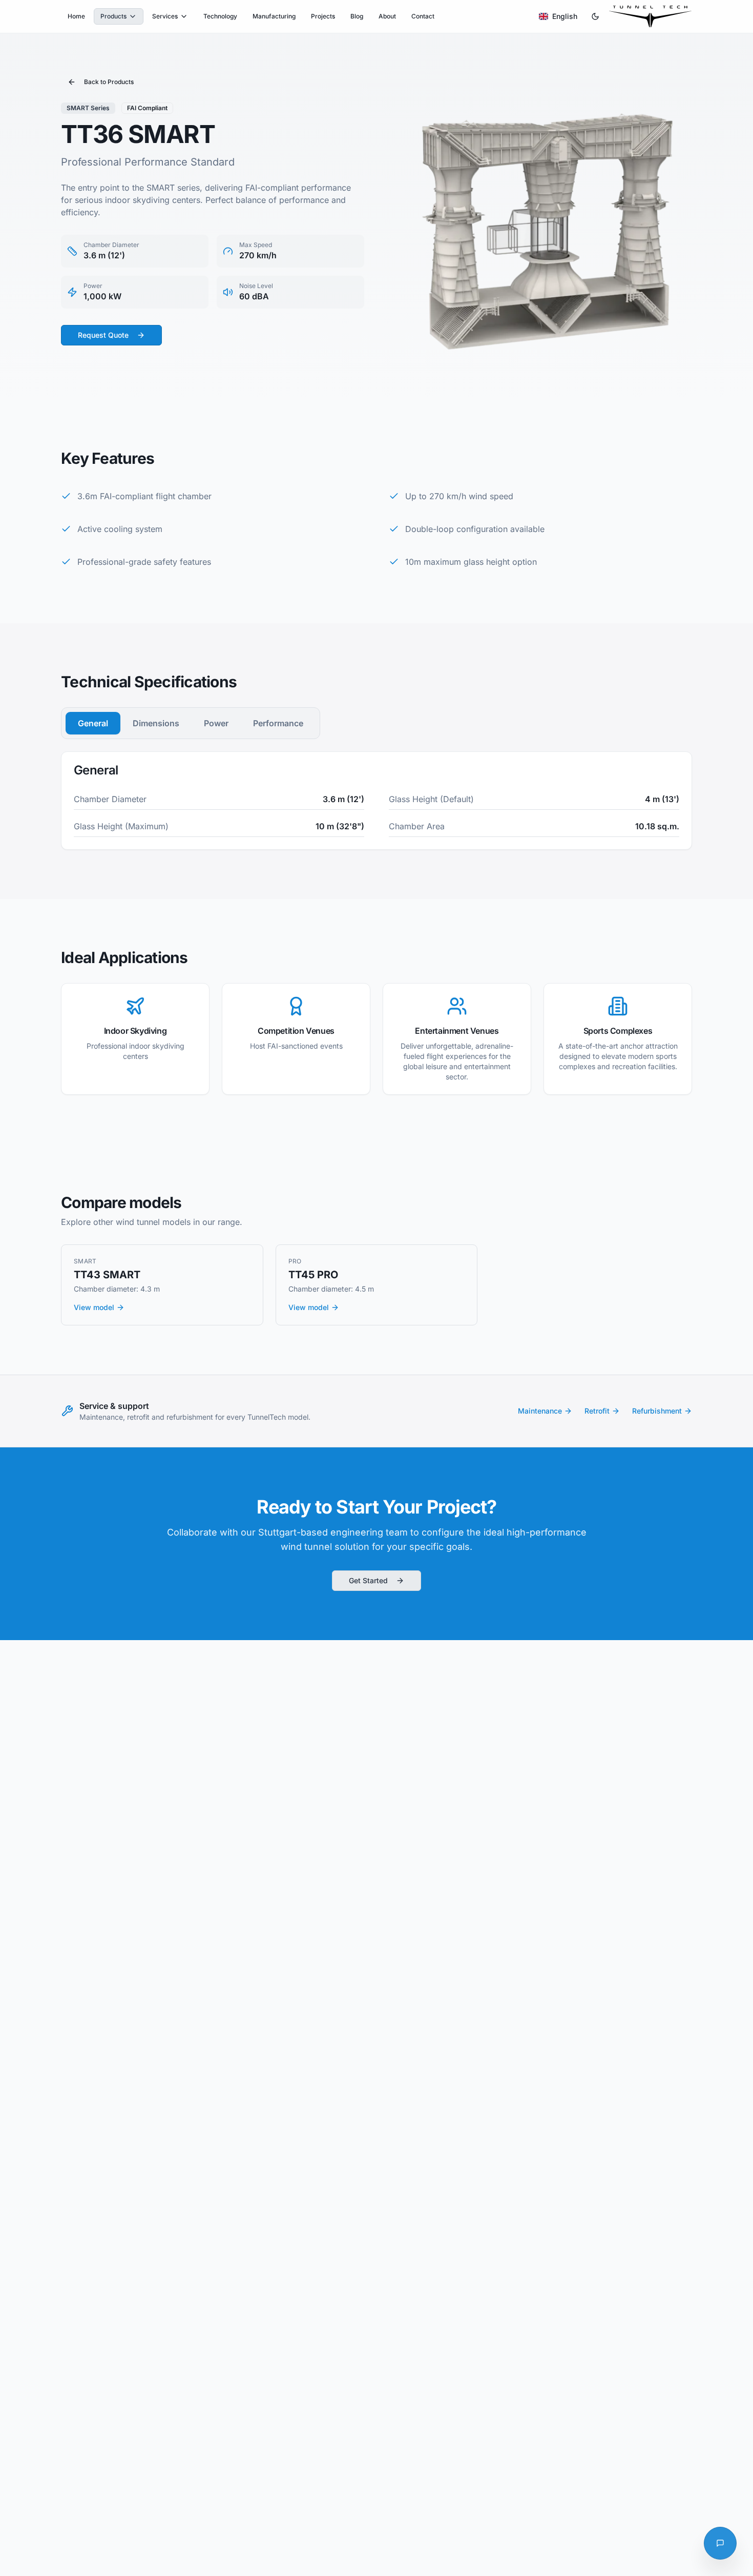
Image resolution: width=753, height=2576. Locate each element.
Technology (220, 16)
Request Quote (103, 335)
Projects (323, 16)
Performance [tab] (278, 723)
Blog (357, 16)
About (387, 16)
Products (113, 16)
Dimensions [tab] (156, 723)
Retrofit (597, 1411)
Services (165, 16)
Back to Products (109, 82)
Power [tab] (216, 723)
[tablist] (191, 723)
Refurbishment (657, 1411)
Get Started (368, 1580)
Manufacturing (274, 16)
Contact (423, 16)
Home (76, 16)
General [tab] (93, 723)
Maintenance (540, 1411)
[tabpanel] (376, 801)
